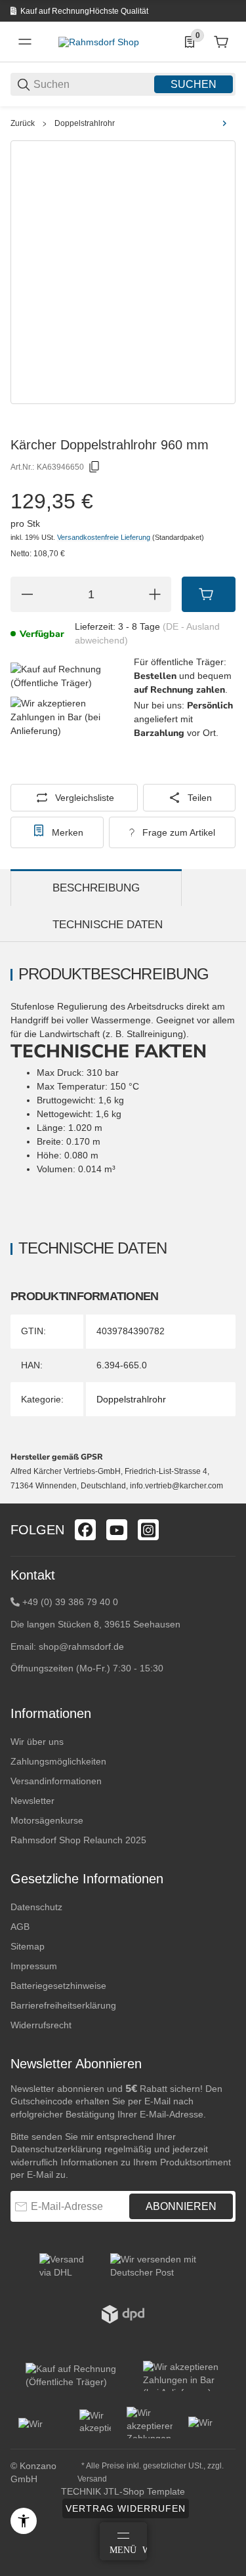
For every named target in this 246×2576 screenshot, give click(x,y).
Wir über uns (37, 1742)
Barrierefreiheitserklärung (63, 2005)
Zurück (23, 123)
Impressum (34, 1966)
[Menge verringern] (27, 594)
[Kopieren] (94, 467)
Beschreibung (96, 888)
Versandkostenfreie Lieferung (105, 537)
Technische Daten (108, 925)
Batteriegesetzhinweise (58, 1986)
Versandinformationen (56, 1781)
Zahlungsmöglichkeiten (58, 1761)
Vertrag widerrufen (126, 2508)
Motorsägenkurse (47, 1820)
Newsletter (32, 1801)
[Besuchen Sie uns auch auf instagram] (148, 1530)
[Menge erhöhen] (155, 594)
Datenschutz (36, 1907)
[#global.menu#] (25, 42)
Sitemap (28, 1946)
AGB (20, 1927)
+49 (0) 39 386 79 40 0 (70, 1602)
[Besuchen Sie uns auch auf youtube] (117, 1530)
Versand (92, 2479)
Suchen (194, 84)
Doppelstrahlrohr (85, 123)
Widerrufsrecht (41, 2025)
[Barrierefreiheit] (24, 2521)
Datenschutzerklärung (56, 2149)
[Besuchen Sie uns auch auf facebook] (85, 1530)
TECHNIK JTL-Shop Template (123, 2491)
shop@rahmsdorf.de (81, 1646)
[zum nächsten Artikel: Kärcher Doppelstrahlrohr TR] (224, 123)
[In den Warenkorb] (209, 594)
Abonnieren (181, 2206)
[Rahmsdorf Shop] (99, 41)
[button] (225, 1498)
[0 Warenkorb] (221, 42)
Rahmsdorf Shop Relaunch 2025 (78, 1840)
